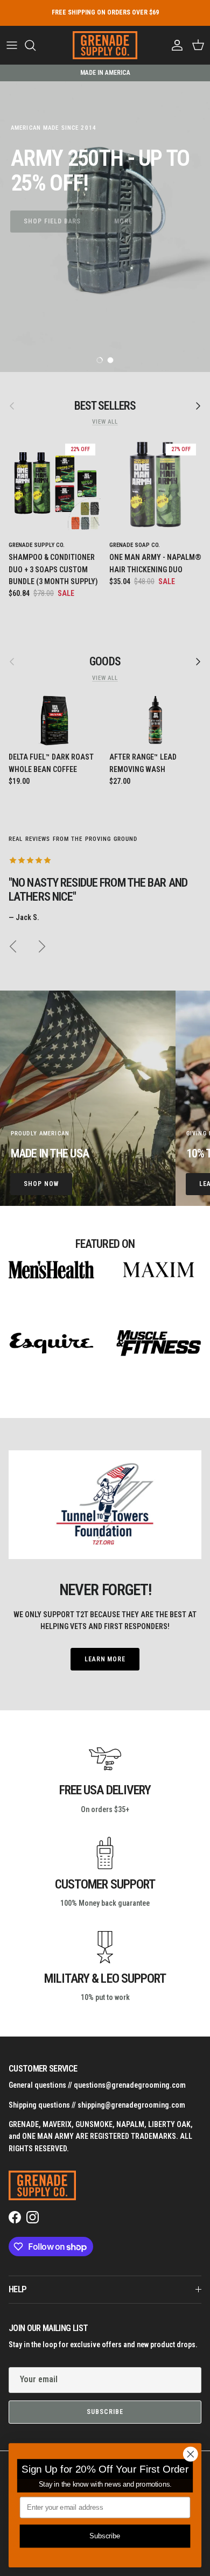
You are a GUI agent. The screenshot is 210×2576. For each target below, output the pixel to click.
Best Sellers (105, 406)
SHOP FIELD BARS (52, 221)
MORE (123, 221)
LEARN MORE (105, 1659)
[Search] (36, 45)
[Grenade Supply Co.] (105, 45)
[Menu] (12, 45)
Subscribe (105, 2412)
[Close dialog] (191, 2454)
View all (105, 422)
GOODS (105, 661)
